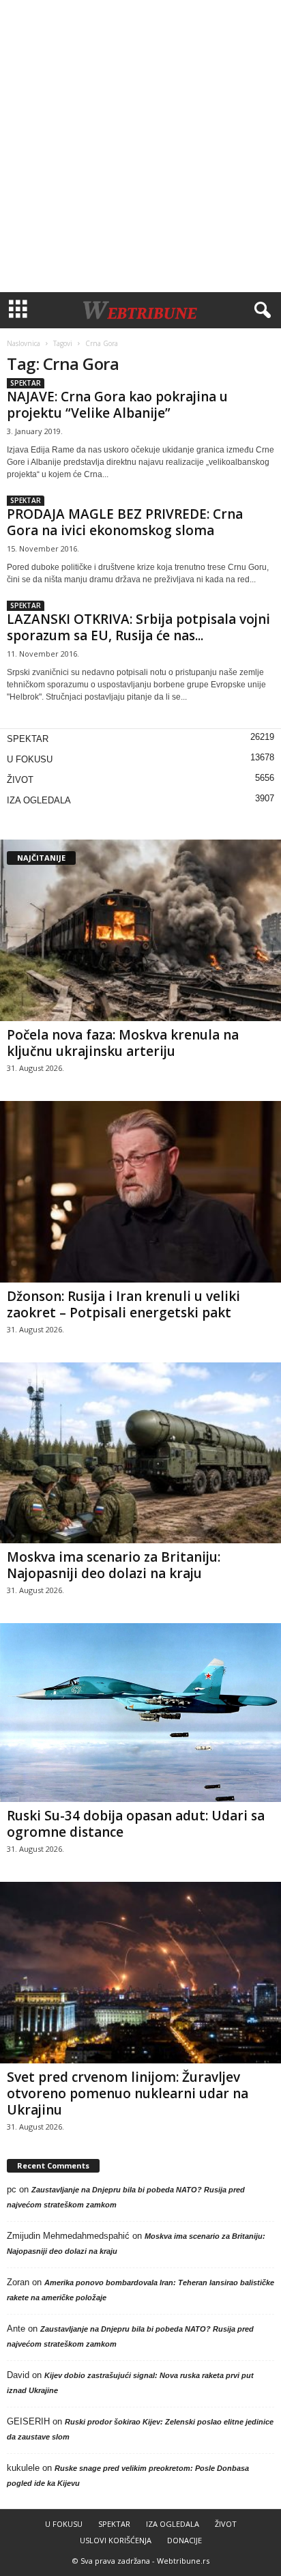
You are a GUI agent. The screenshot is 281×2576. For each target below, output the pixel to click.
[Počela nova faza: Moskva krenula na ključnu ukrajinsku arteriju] (140, 930)
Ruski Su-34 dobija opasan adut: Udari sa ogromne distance (136, 1824)
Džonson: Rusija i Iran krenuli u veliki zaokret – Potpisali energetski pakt (123, 1304)
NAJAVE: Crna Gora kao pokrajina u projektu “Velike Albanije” (117, 405)
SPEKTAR (26, 383)
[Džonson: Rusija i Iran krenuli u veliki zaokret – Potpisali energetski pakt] (140, 1192)
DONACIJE (184, 2540)
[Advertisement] (140, 146)
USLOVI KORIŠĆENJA (116, 2540)
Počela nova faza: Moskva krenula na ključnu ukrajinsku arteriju (123, 1043)
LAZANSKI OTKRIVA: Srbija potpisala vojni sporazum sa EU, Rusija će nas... (138, 627)
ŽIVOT (20, 780)
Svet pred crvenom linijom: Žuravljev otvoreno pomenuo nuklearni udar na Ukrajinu (128, 2093)
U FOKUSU (30, 759)
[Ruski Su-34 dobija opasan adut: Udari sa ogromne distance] (140, 1713)
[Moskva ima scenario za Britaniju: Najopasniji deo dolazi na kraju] (140, 1453)
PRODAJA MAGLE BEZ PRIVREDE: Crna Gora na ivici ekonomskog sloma (125, 522)
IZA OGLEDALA (39, 800)
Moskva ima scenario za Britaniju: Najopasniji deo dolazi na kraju (114, 1565)
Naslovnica (24, 343)
